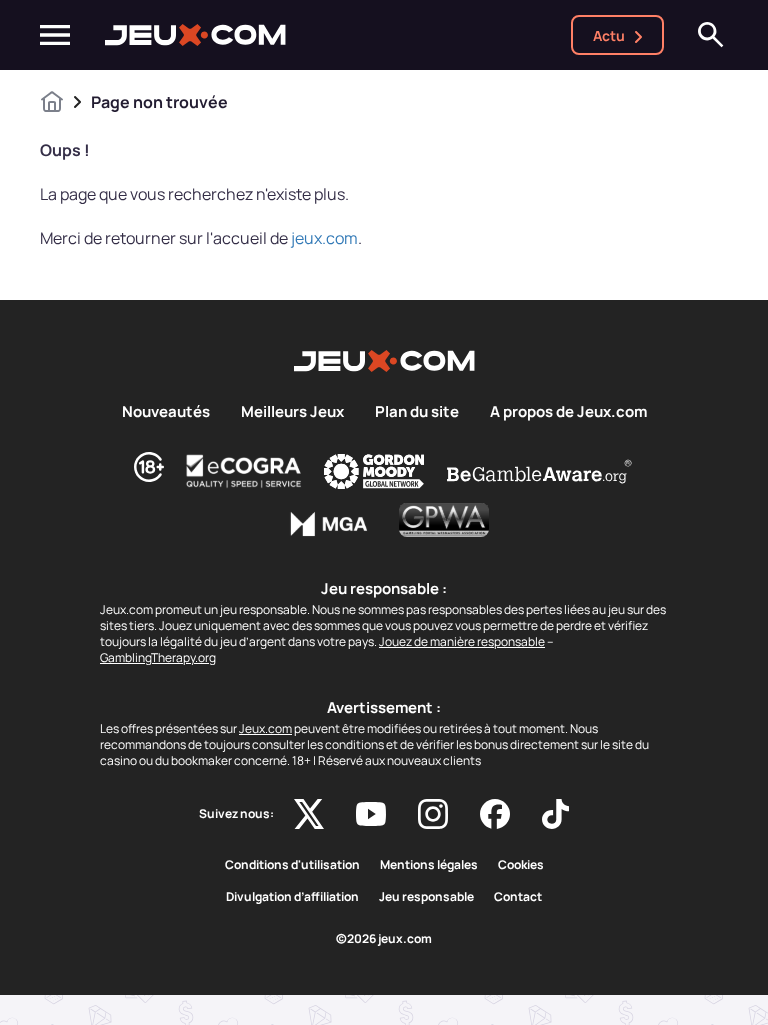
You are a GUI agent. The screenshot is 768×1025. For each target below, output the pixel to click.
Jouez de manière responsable (462, 641)
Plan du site (417, 412)
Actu (609, 35)
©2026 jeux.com (384, 939)
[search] (711, 35)
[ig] (433, 814)
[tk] (555, 814)
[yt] (371, 814)
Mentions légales (429, 865)
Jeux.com (265, 728)
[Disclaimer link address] (244, 471)
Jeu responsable (426, 897)
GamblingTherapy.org (158, 657)
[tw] (309, 814)
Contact (518, 897)
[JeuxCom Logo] (195, 35)
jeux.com (324, 238)
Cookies (521, 865)
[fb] (495, 814)
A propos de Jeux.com (568, 412)
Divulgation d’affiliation (292, 897)
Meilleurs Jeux (292, 412)
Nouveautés (166, 412)
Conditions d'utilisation (292, 865)
